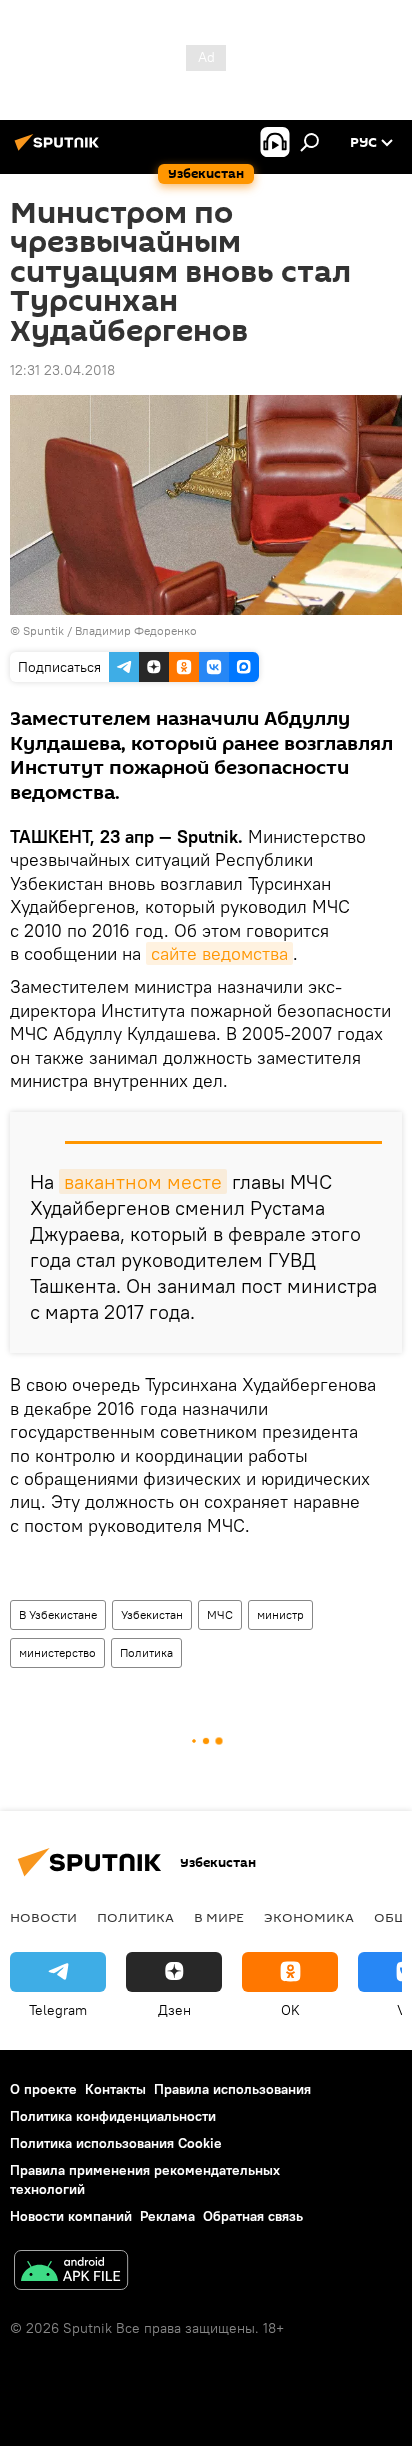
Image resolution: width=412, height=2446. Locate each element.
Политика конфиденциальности (113, 2116)
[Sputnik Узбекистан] (60, 150)
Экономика (309, 1917)
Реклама (167, 2216)
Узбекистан (152, 1614)
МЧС (220, 1614)
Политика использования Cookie (116, 2143)
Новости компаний (71, 2216)
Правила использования (232, 2089)
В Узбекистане (58, 1614)
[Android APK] (71, 2272)
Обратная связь (253, 2216)
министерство (57, 1652)
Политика (146, 1652)
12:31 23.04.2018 (62, 370)
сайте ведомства (219, 953)
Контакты (115, 2089)
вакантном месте (143, 1181)
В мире (219, 1917)
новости (43, 1917)
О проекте (43, 2089)
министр (280, 1614)
